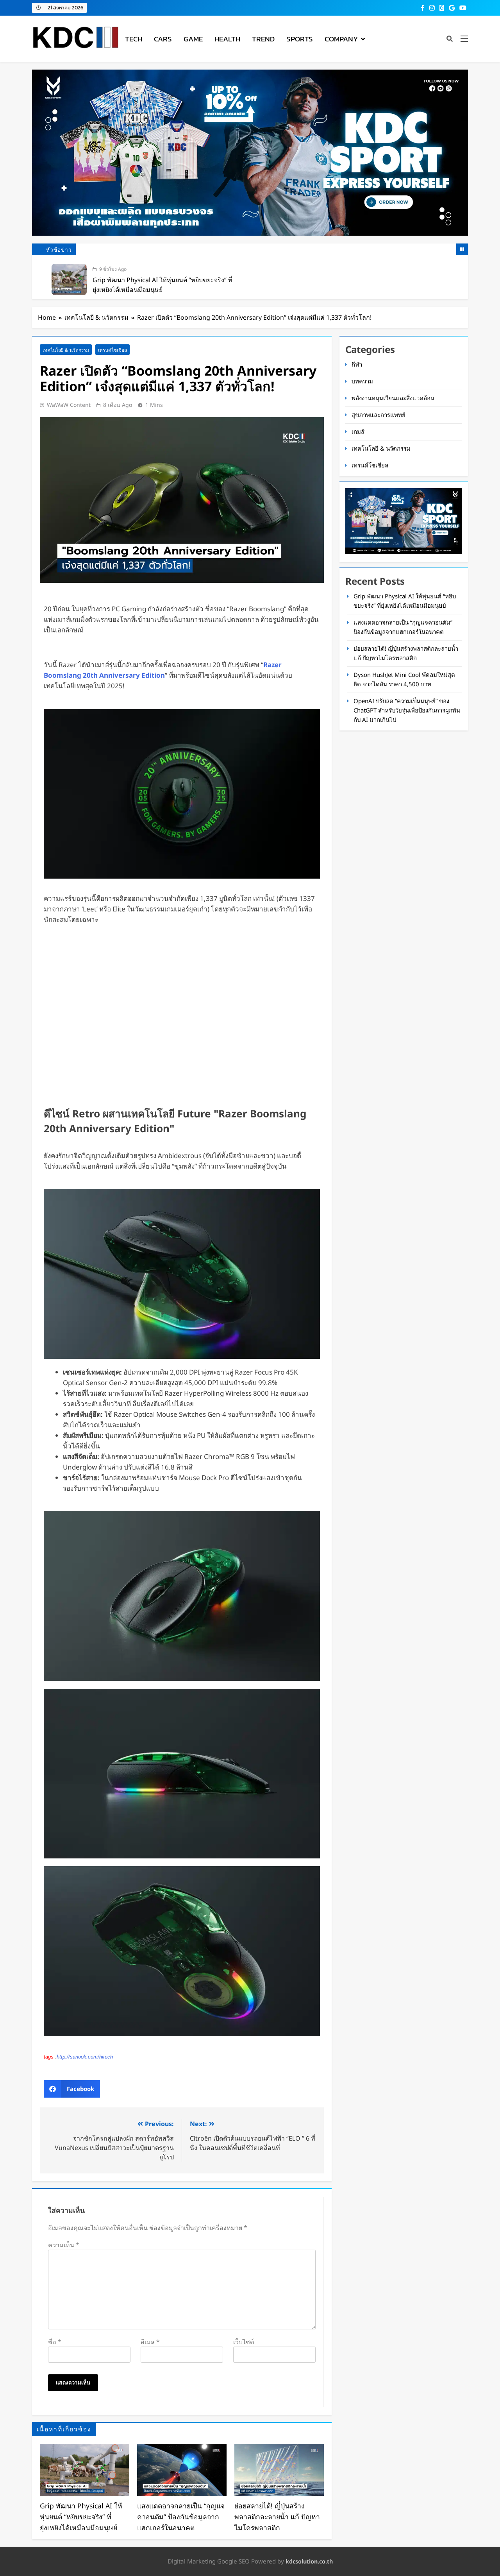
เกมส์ (358, 431)
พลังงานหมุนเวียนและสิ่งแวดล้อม (393, 398)
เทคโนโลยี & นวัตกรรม (66, 350)
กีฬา (357, 364)
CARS (163, 39)
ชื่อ (55, 2342)
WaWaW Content (69, 405)
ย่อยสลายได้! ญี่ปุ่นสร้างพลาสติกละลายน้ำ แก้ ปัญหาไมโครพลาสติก (277, 2517)
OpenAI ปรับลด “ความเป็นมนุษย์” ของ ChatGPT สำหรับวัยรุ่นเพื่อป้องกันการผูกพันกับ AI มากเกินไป (407, 710)
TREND (263, 39)
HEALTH (227, 39)
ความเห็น (64, 2245)
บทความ (362, 381)
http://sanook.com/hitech (85, 2057)
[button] (72, 2089)
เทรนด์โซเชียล (112, 350)
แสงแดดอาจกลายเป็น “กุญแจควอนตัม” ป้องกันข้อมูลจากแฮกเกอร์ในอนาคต (181, 2517)
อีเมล (150, 2342)
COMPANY (341, 39)
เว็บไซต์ (244, 2342)
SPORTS (300, 39)
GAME (193, 39)
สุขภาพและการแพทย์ (379, 415)
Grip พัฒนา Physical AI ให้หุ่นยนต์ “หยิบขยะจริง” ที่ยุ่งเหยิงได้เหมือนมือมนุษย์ (81, 2517)
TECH (134, 39)
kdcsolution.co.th (309, 2561)
